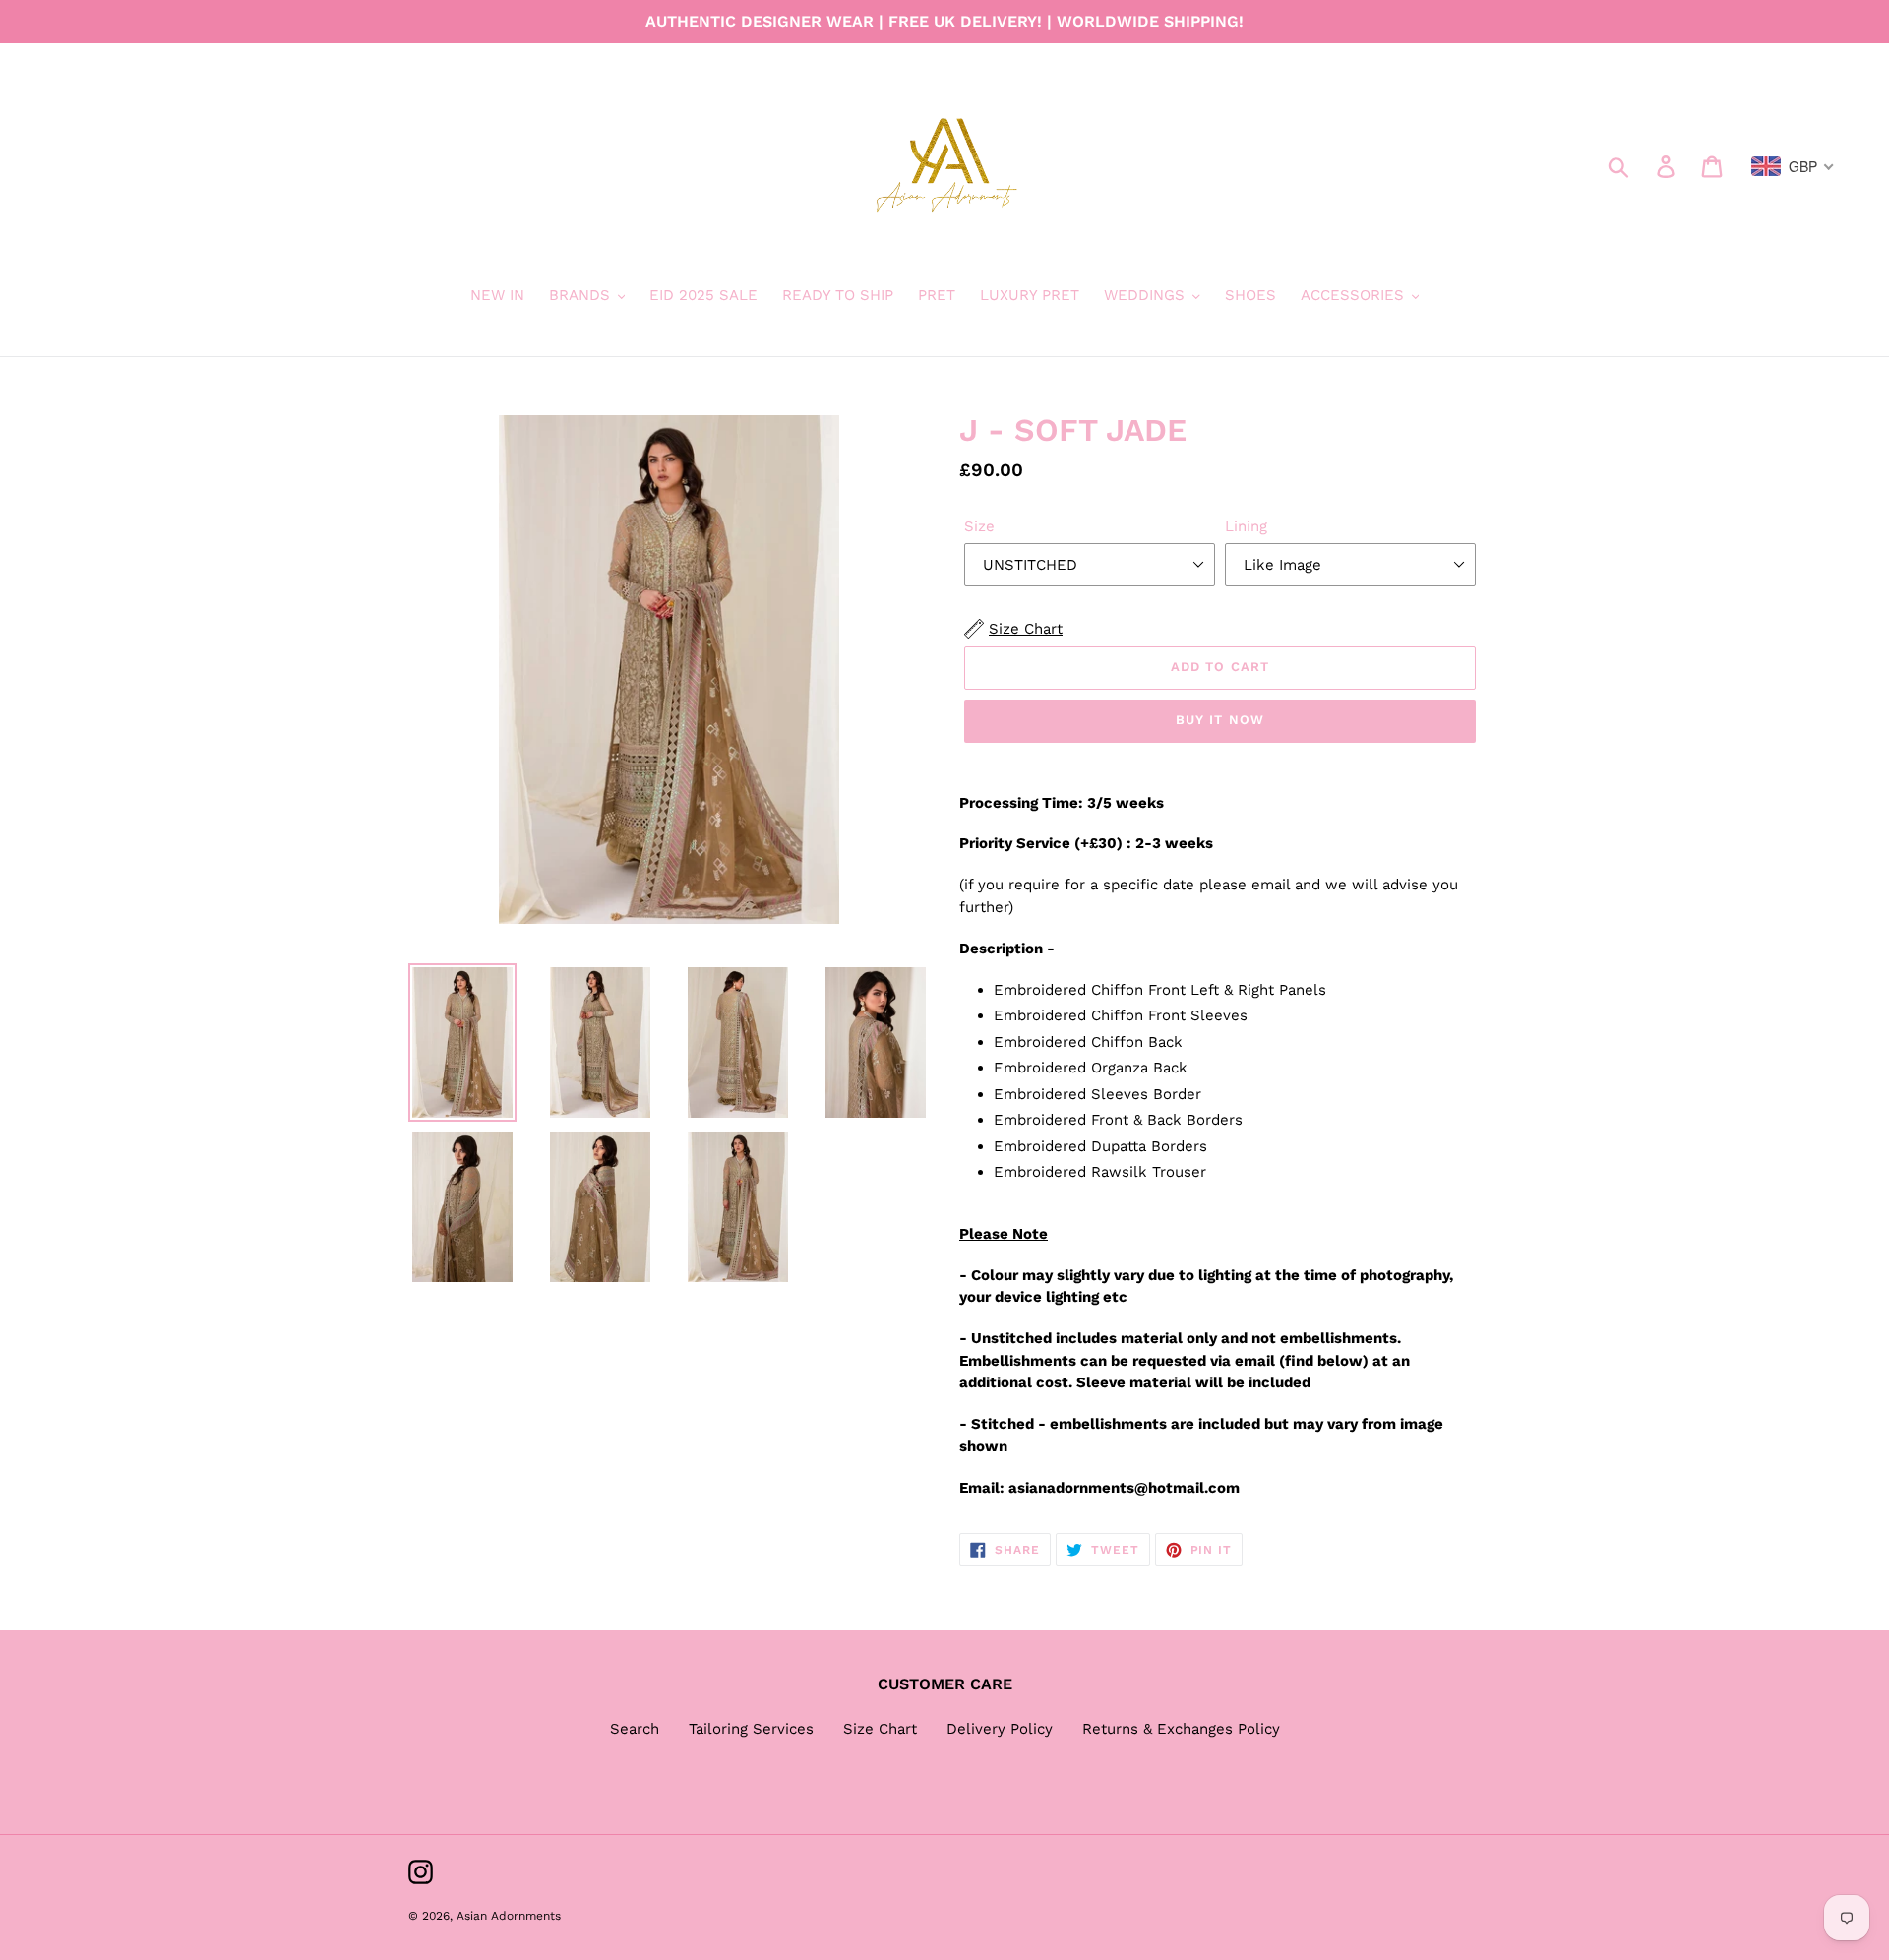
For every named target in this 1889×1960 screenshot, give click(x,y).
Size (979, 526)
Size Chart (880, 1729)
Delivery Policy (1000, 1729)
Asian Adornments (509, 1916)
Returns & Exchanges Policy (1181, 1729)
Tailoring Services (751, 1729)
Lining (1246, 526)
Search (635, 1729)
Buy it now (1219, 720)
